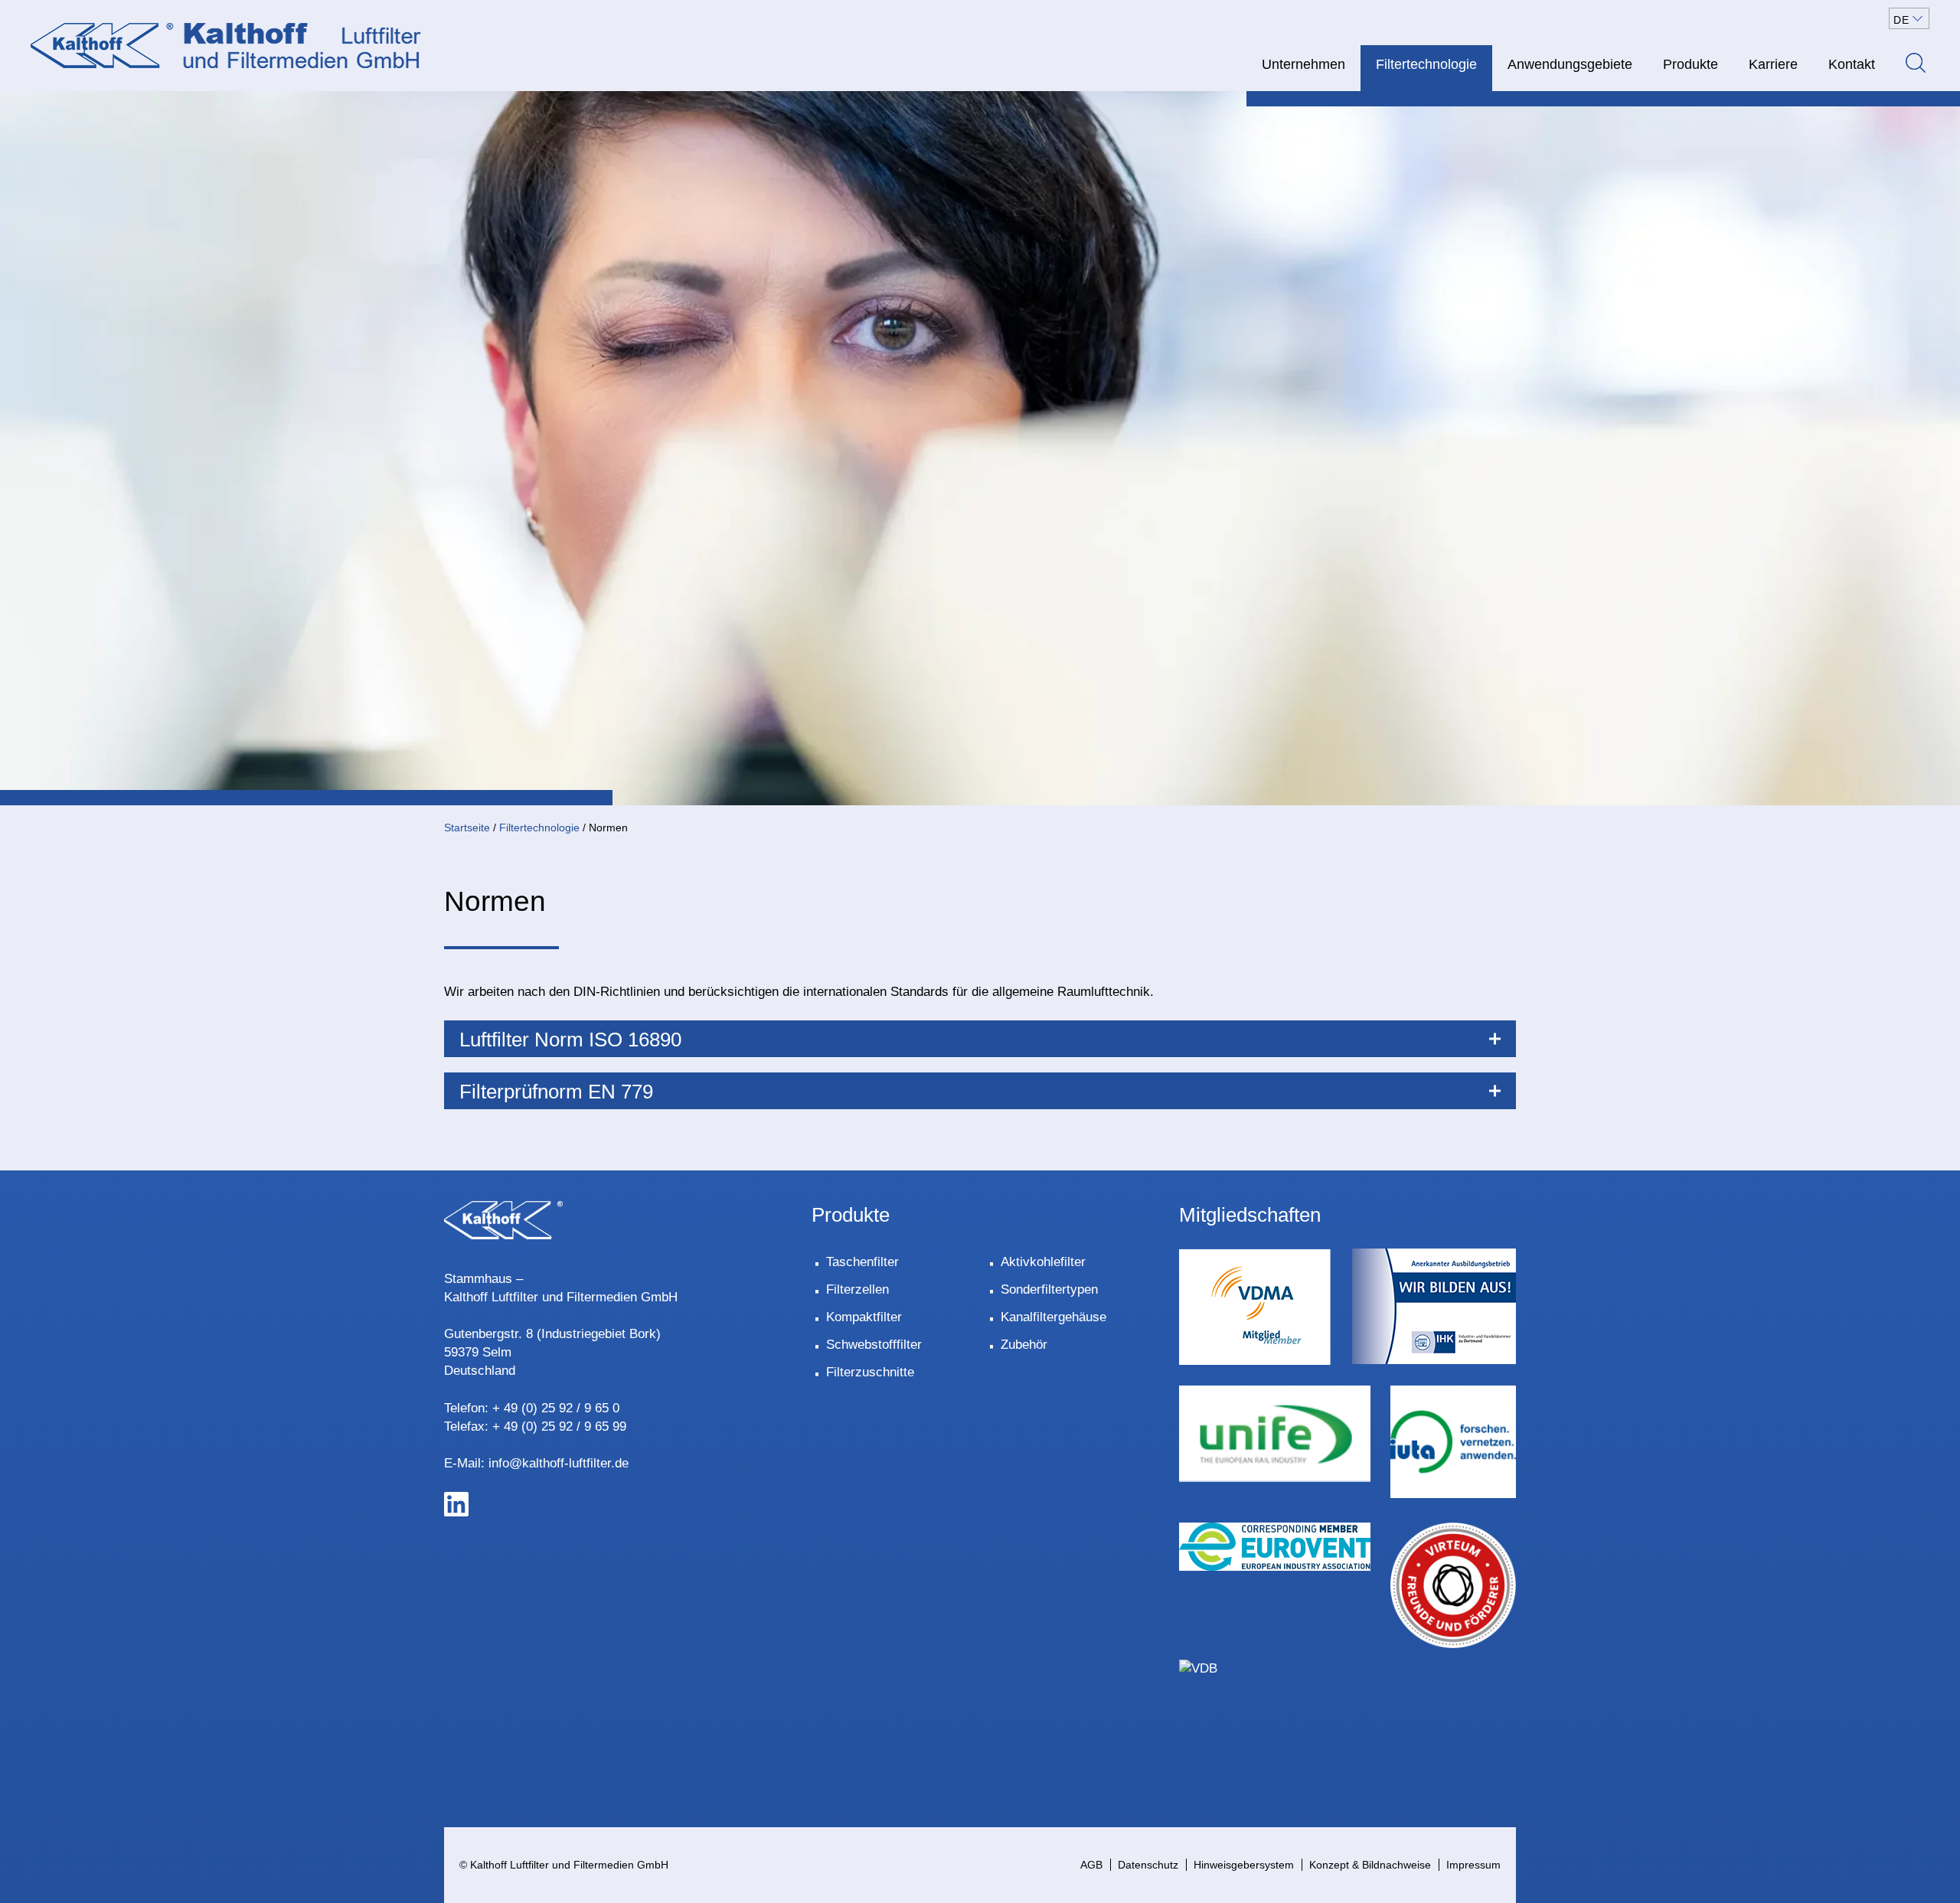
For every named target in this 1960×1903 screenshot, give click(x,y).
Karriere (1773, 64)
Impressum (1473, 1865)
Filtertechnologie (1426, 64)
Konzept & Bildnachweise (1370, 1865)
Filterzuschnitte (870, 1372)
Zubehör (1024, 1345)
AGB (1091, 1865)
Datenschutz (1148, 1865)
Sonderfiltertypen (1049, 1289)
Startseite (467, 827)
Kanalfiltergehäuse (1053, 1317)
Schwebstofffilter (874, 1345)
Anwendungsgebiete (1570, 64)
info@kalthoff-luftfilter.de (559, 1463)
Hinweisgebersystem (1244, 1865)
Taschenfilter (862, 1262)
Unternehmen (1303, 64)
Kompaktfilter (864, 1317)
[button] (1909, 18)
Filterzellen (857, 1289)
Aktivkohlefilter (1043, 1262)
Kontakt (1852, 64)
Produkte (1690, 64)
